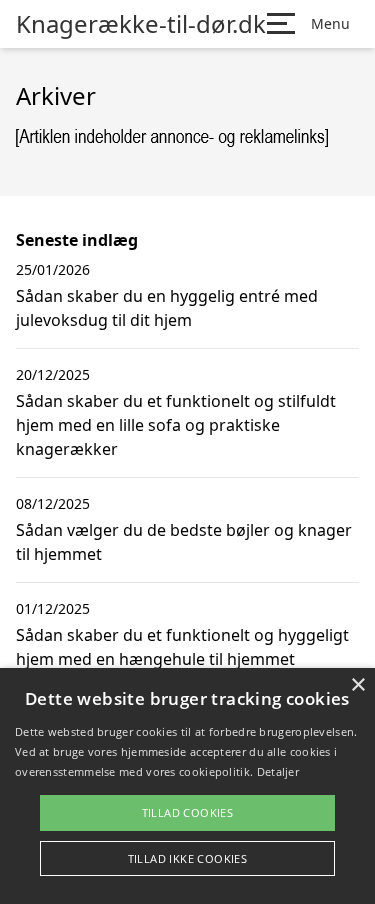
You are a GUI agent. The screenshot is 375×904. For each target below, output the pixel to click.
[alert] (187, 786)
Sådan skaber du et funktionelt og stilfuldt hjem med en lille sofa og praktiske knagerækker (176, 425)
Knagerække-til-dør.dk (141, 24)
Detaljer (278, 771)
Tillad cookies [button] (188, 812)
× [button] (357, 685)
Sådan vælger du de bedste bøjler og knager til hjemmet (184, 542)
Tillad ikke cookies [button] (188, 858)
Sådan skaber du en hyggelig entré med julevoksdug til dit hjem (167, 308)
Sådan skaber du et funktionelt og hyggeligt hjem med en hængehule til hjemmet (182, 647)
